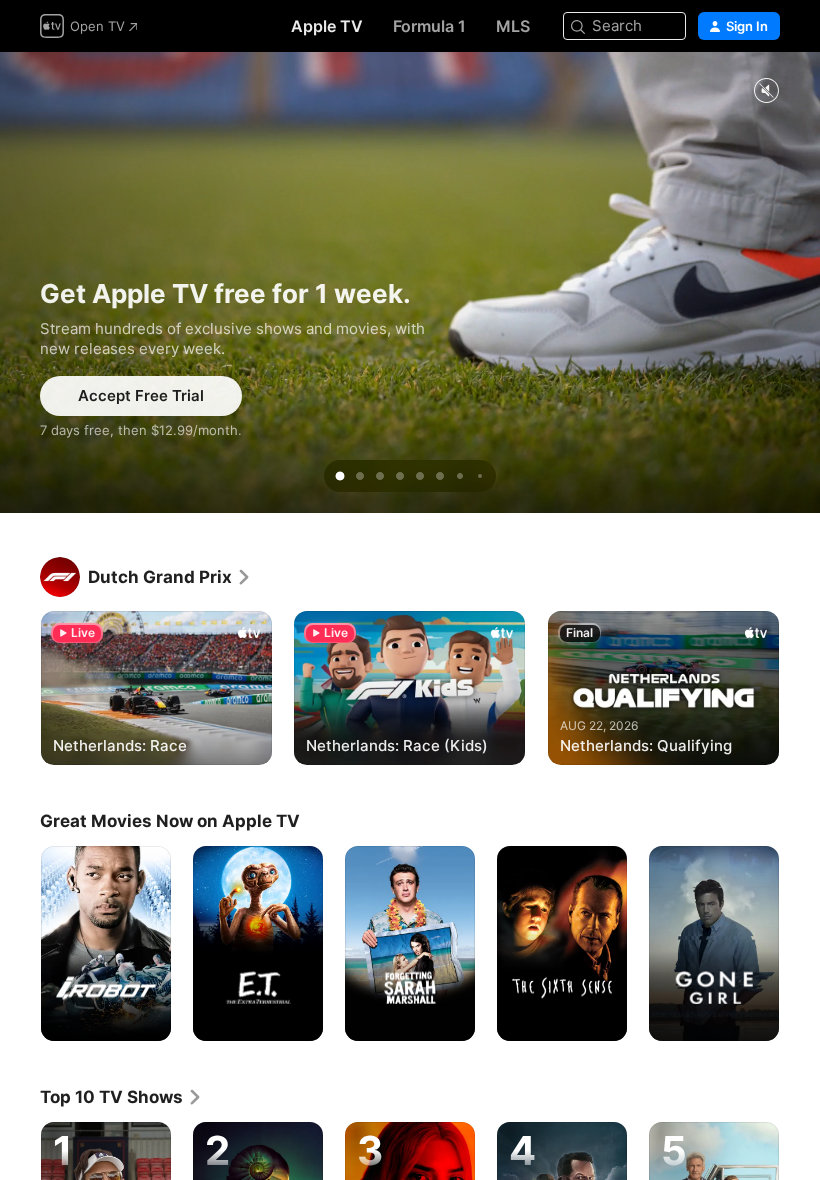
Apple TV (327, 26)
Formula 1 (429, 26)
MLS (513, 26)
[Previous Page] (20, 686)
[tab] (340, 476)
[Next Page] (800, 686)
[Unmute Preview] (766, 91)
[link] (170, 577)
